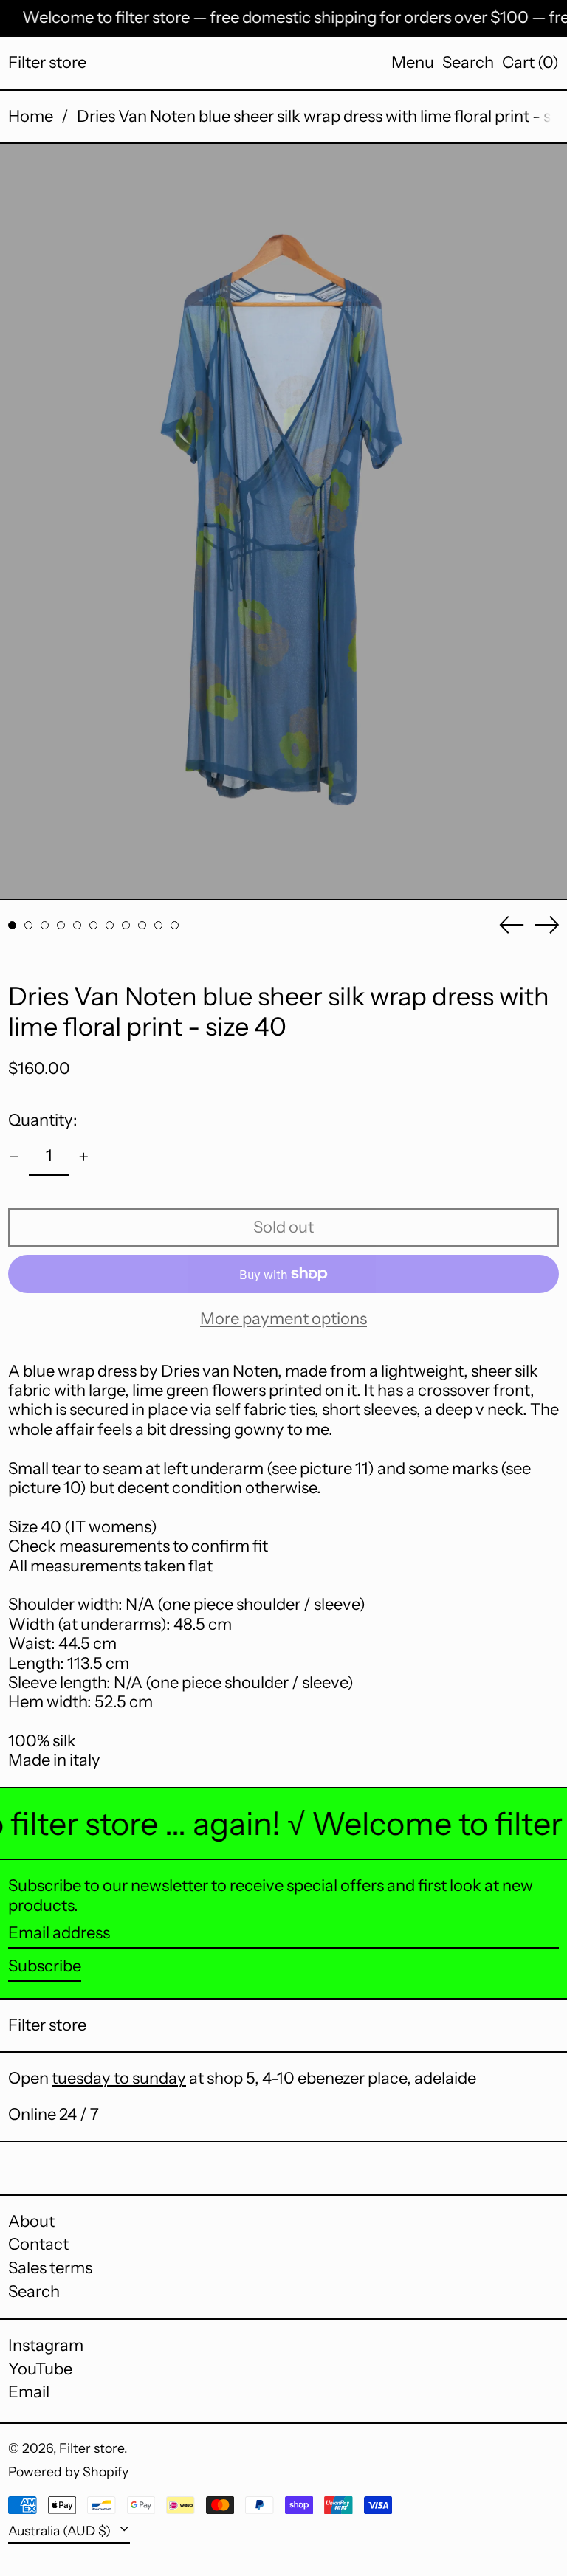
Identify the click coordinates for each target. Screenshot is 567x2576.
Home (31, 116)
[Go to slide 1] (12, 925)
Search (34, 2291)
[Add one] (84, 1157)
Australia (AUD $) (61, 2531)
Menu (413, 62)
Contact (38, 2244)
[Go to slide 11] (175, 925)
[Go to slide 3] (45, 925)
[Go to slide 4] (61, 925)
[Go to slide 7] (110, 925)
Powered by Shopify (68, 2472)
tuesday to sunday (119, 2078)
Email (29, 2392)
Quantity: (43, 1120)
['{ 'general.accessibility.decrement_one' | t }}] (14, 1157)
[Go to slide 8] (126, 925)
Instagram (46, 2346)
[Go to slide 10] (158, 925)
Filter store (47, 62)
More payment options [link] (283, 1319)
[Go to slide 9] (142, 925)
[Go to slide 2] (28, 925)
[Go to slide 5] (77, 925)
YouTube (40, 2369)
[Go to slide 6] (93, 925)
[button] (468, 63)
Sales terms (50, 2268)
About (31, 2221)
